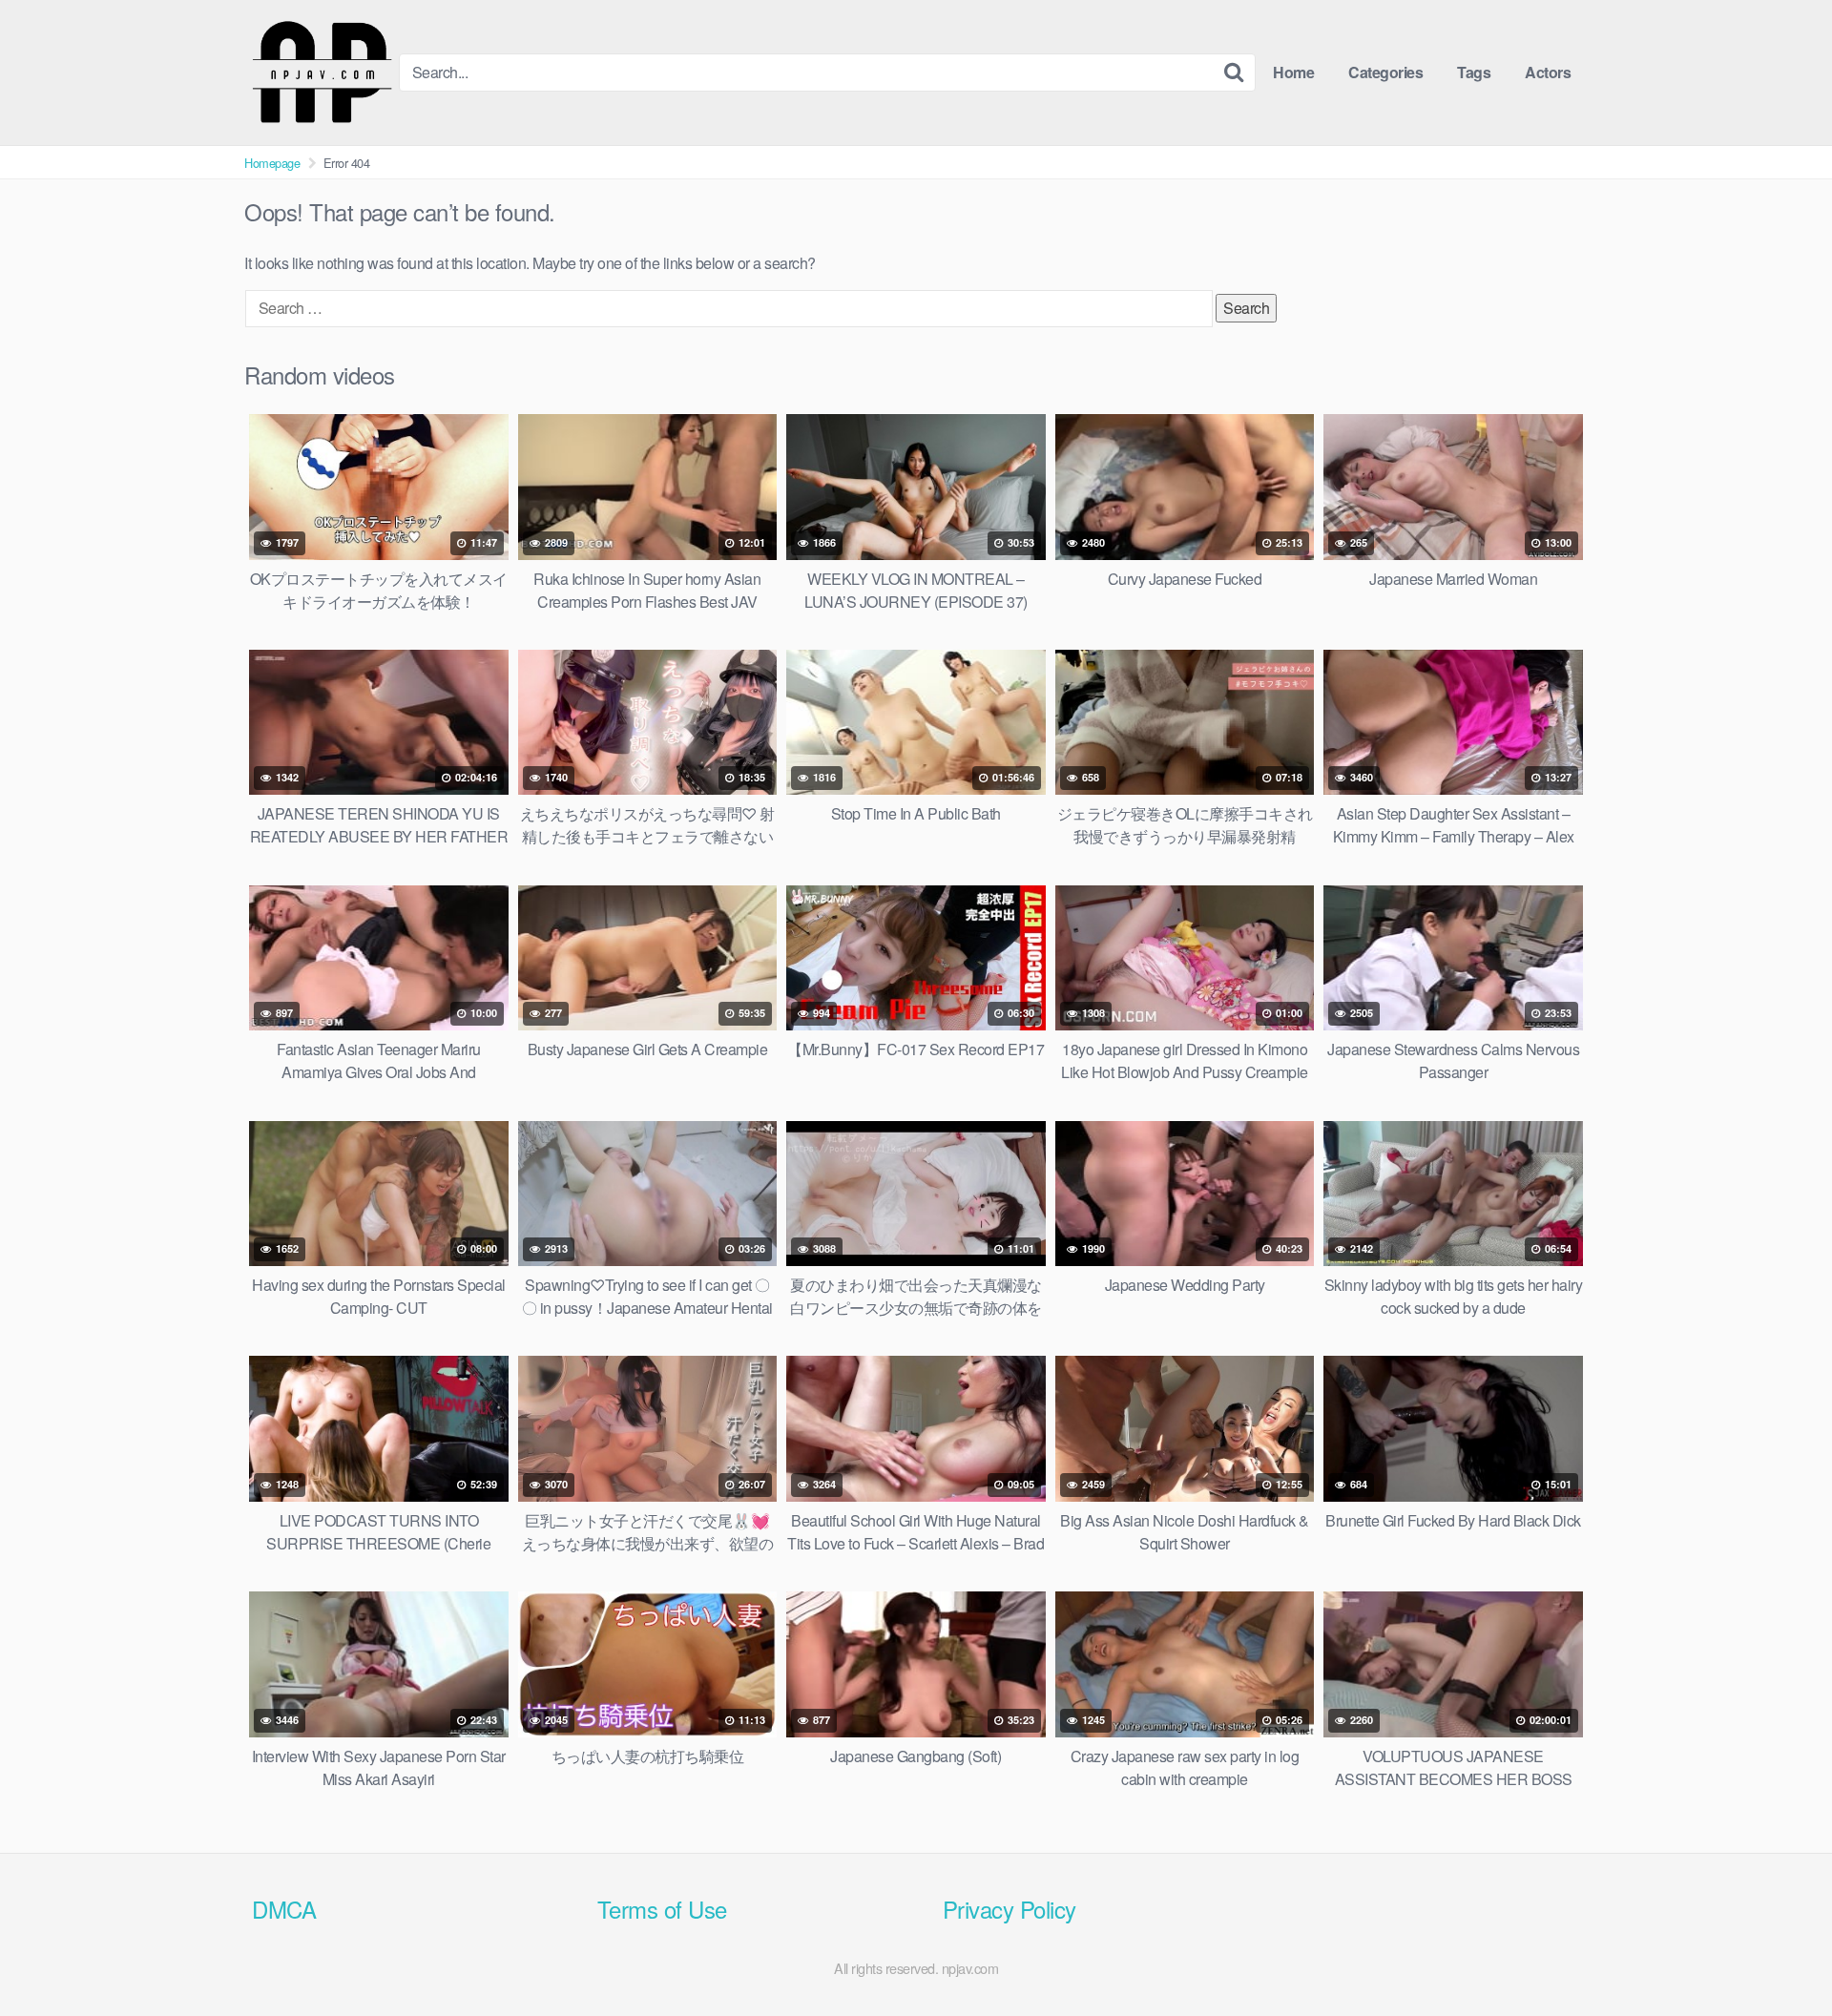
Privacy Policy (1010, 1909)
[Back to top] (1780, 1955)
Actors (1548, 72)
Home (1293, 72)
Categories (1385, 72)
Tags (1474, 72)
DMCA (284, 1909)
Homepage (272, 163)
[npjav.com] (322, 73)
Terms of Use (662, 1909)
